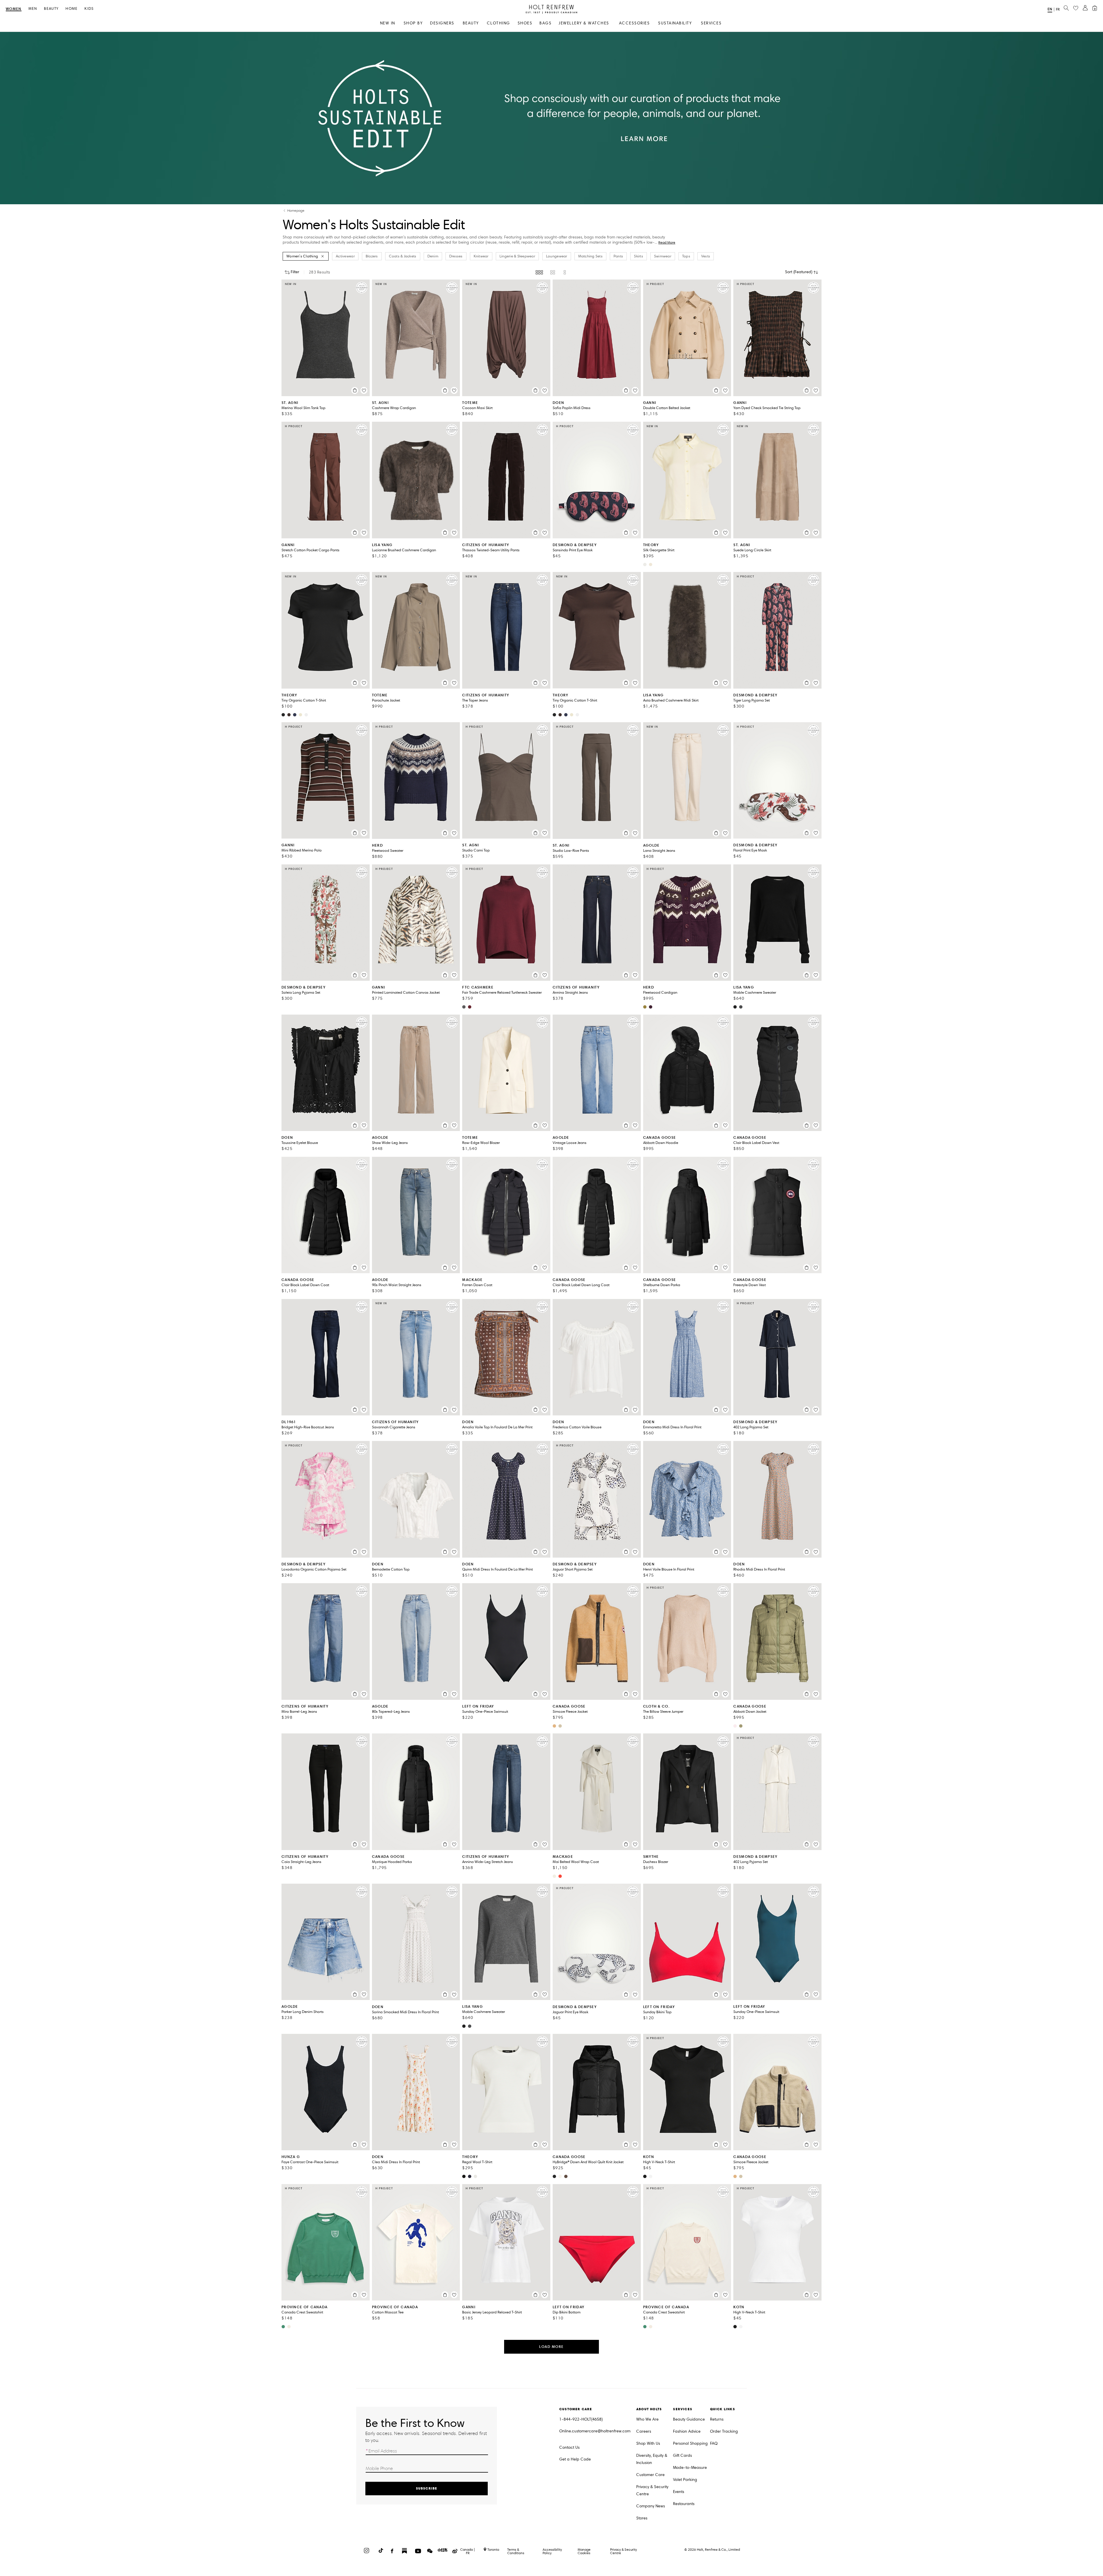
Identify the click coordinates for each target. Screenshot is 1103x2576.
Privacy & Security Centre (652, 2490)
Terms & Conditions (516, 2551)
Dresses (456, 256)
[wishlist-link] (1076, 8)
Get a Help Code (575, 2459)
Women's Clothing (302, 256)
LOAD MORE (551, 2347)
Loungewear (557, 256)
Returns (717, 2419)
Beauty (51, 9)
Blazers (372, 256)
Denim (433, 256)
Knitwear (481, 256)
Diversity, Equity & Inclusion (652, 2459)
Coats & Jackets (403, 256)
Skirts (639, 256)
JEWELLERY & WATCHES (584, 23)
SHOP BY (413, 23)
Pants (618, 256)
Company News (651, 2506)
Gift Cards (682, 2455)
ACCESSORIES (635, 23)
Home (72, 9)
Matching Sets (590, 256)
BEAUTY (471, 23)
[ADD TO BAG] (355, 390)
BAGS (545, 23)
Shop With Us (648, 2443)
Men (33, 9)
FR (1058, 9)
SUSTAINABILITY (675, 23)
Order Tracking (724, 2431)
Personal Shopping (690, 2443)
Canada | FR (468, 2551)
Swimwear (663, 256)
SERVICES (711, 23)
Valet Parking (685, 2480)
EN (1050, 9)
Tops (686, 256)
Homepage (296, 211)
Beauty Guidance (689, 2419)
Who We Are (647, 2419)
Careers (644, 2431)
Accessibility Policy (552, 2551)
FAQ (714, 2443)
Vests (706, 256)
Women (14, 9)
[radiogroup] (551, 272)
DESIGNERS (442, 23)
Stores (642, 2518)
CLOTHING (499, 23)
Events (679, 2492)
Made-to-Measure (690, 2468)
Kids (89, 9)
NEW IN (388, 23)
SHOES (525, 23)
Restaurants (684, 2504)
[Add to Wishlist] (364, 390)
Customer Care (650, 2475)
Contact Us (569, 2447)
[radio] (539, 272)
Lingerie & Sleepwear (517, 256)
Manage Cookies (584, 2551)
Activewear (345, 256)
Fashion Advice (687, 2431)
